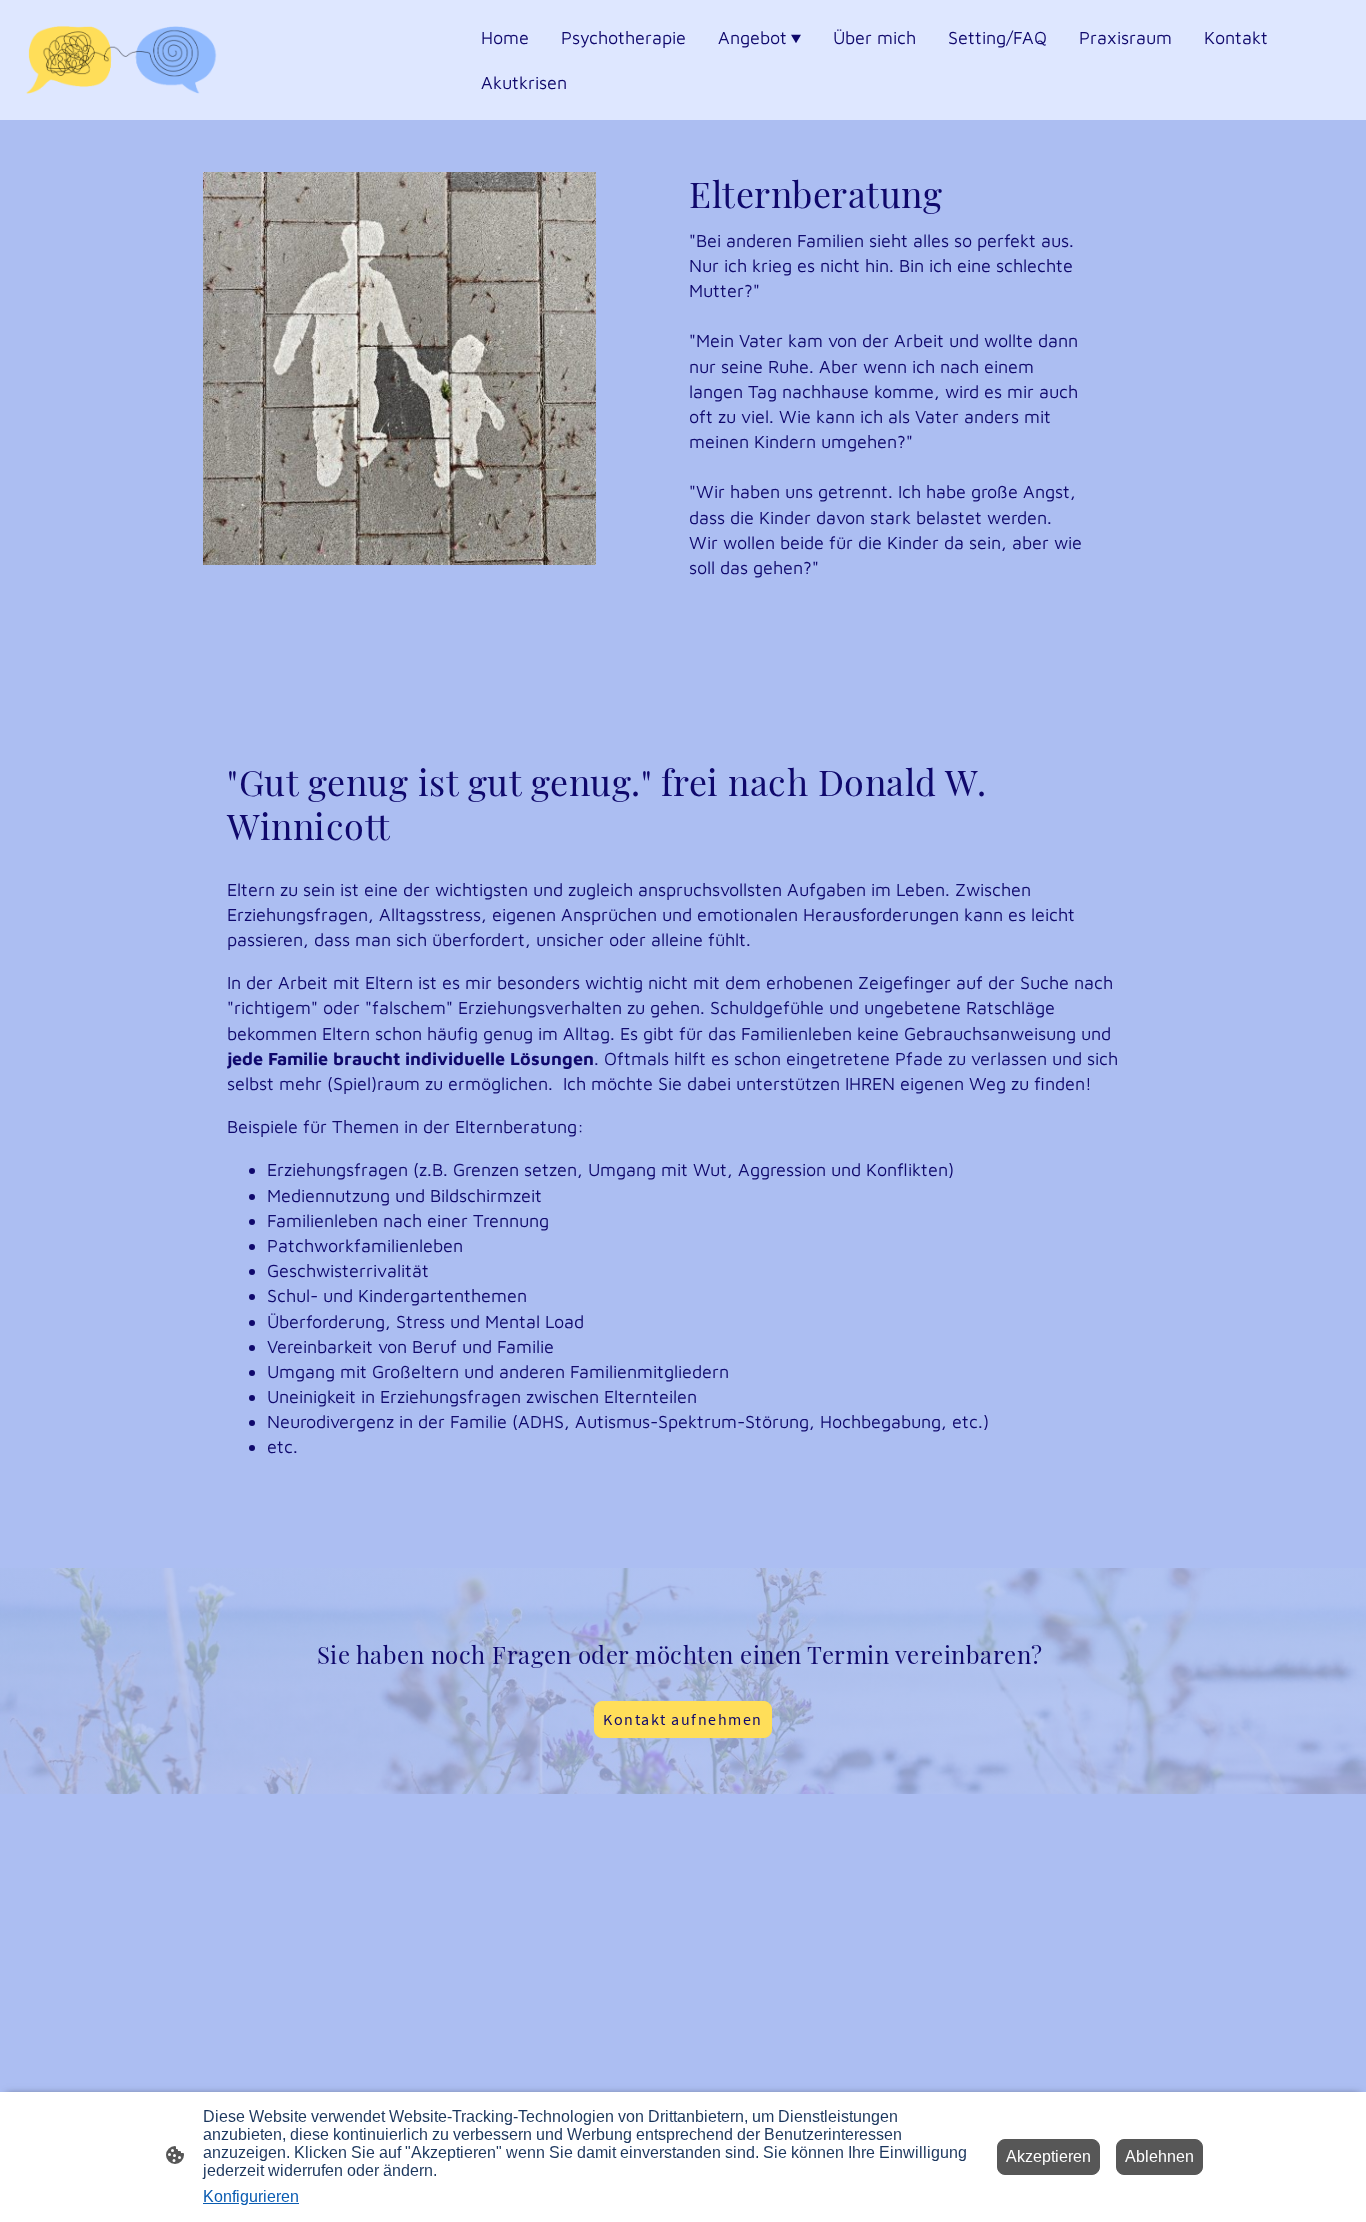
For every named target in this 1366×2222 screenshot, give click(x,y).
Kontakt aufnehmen (683, 1719)
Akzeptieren (1048, 2156)
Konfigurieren (251, 2196)
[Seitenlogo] (121, 59)
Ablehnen (1159, 2156)
